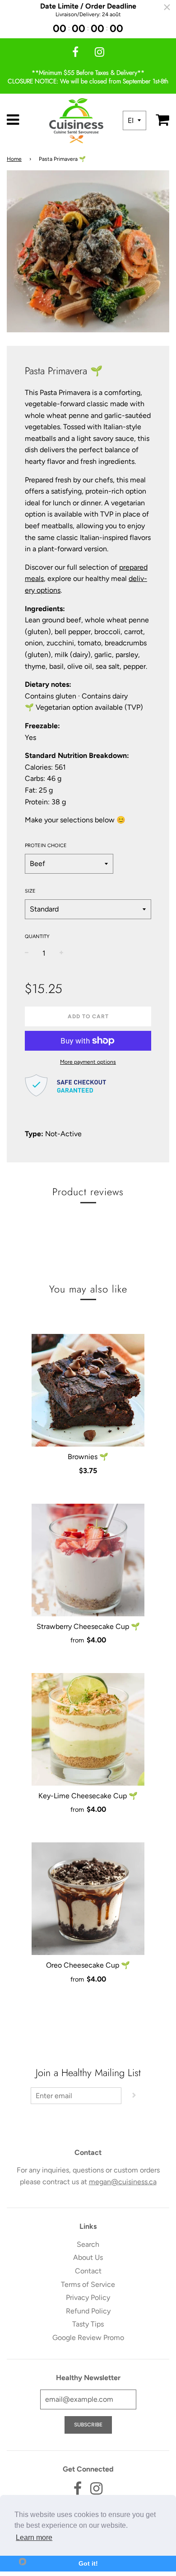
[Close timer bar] (167, 7)
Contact (88, 2271)
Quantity (37, 937)
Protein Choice (46, 846)
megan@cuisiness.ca (123, 2182)
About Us (88, 2257)
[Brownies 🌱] (88, 1390)
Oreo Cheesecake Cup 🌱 (88, 1965)
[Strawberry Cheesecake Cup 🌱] (88, 1560)
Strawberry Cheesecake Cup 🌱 (88, 1626)
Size (30, 891)
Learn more (34, 2537)
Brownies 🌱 (88, 1457)
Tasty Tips (88, 2324)
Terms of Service (88, 2284)
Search (88, 2244)
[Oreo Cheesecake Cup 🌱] (88, 1899)
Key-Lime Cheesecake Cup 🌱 (88, 1796)
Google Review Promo (88, 2338)
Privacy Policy (88, 2297)
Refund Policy (88, 2311)
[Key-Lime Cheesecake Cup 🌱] (88, 1729)
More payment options (88, 1062)
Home (14, 159)
